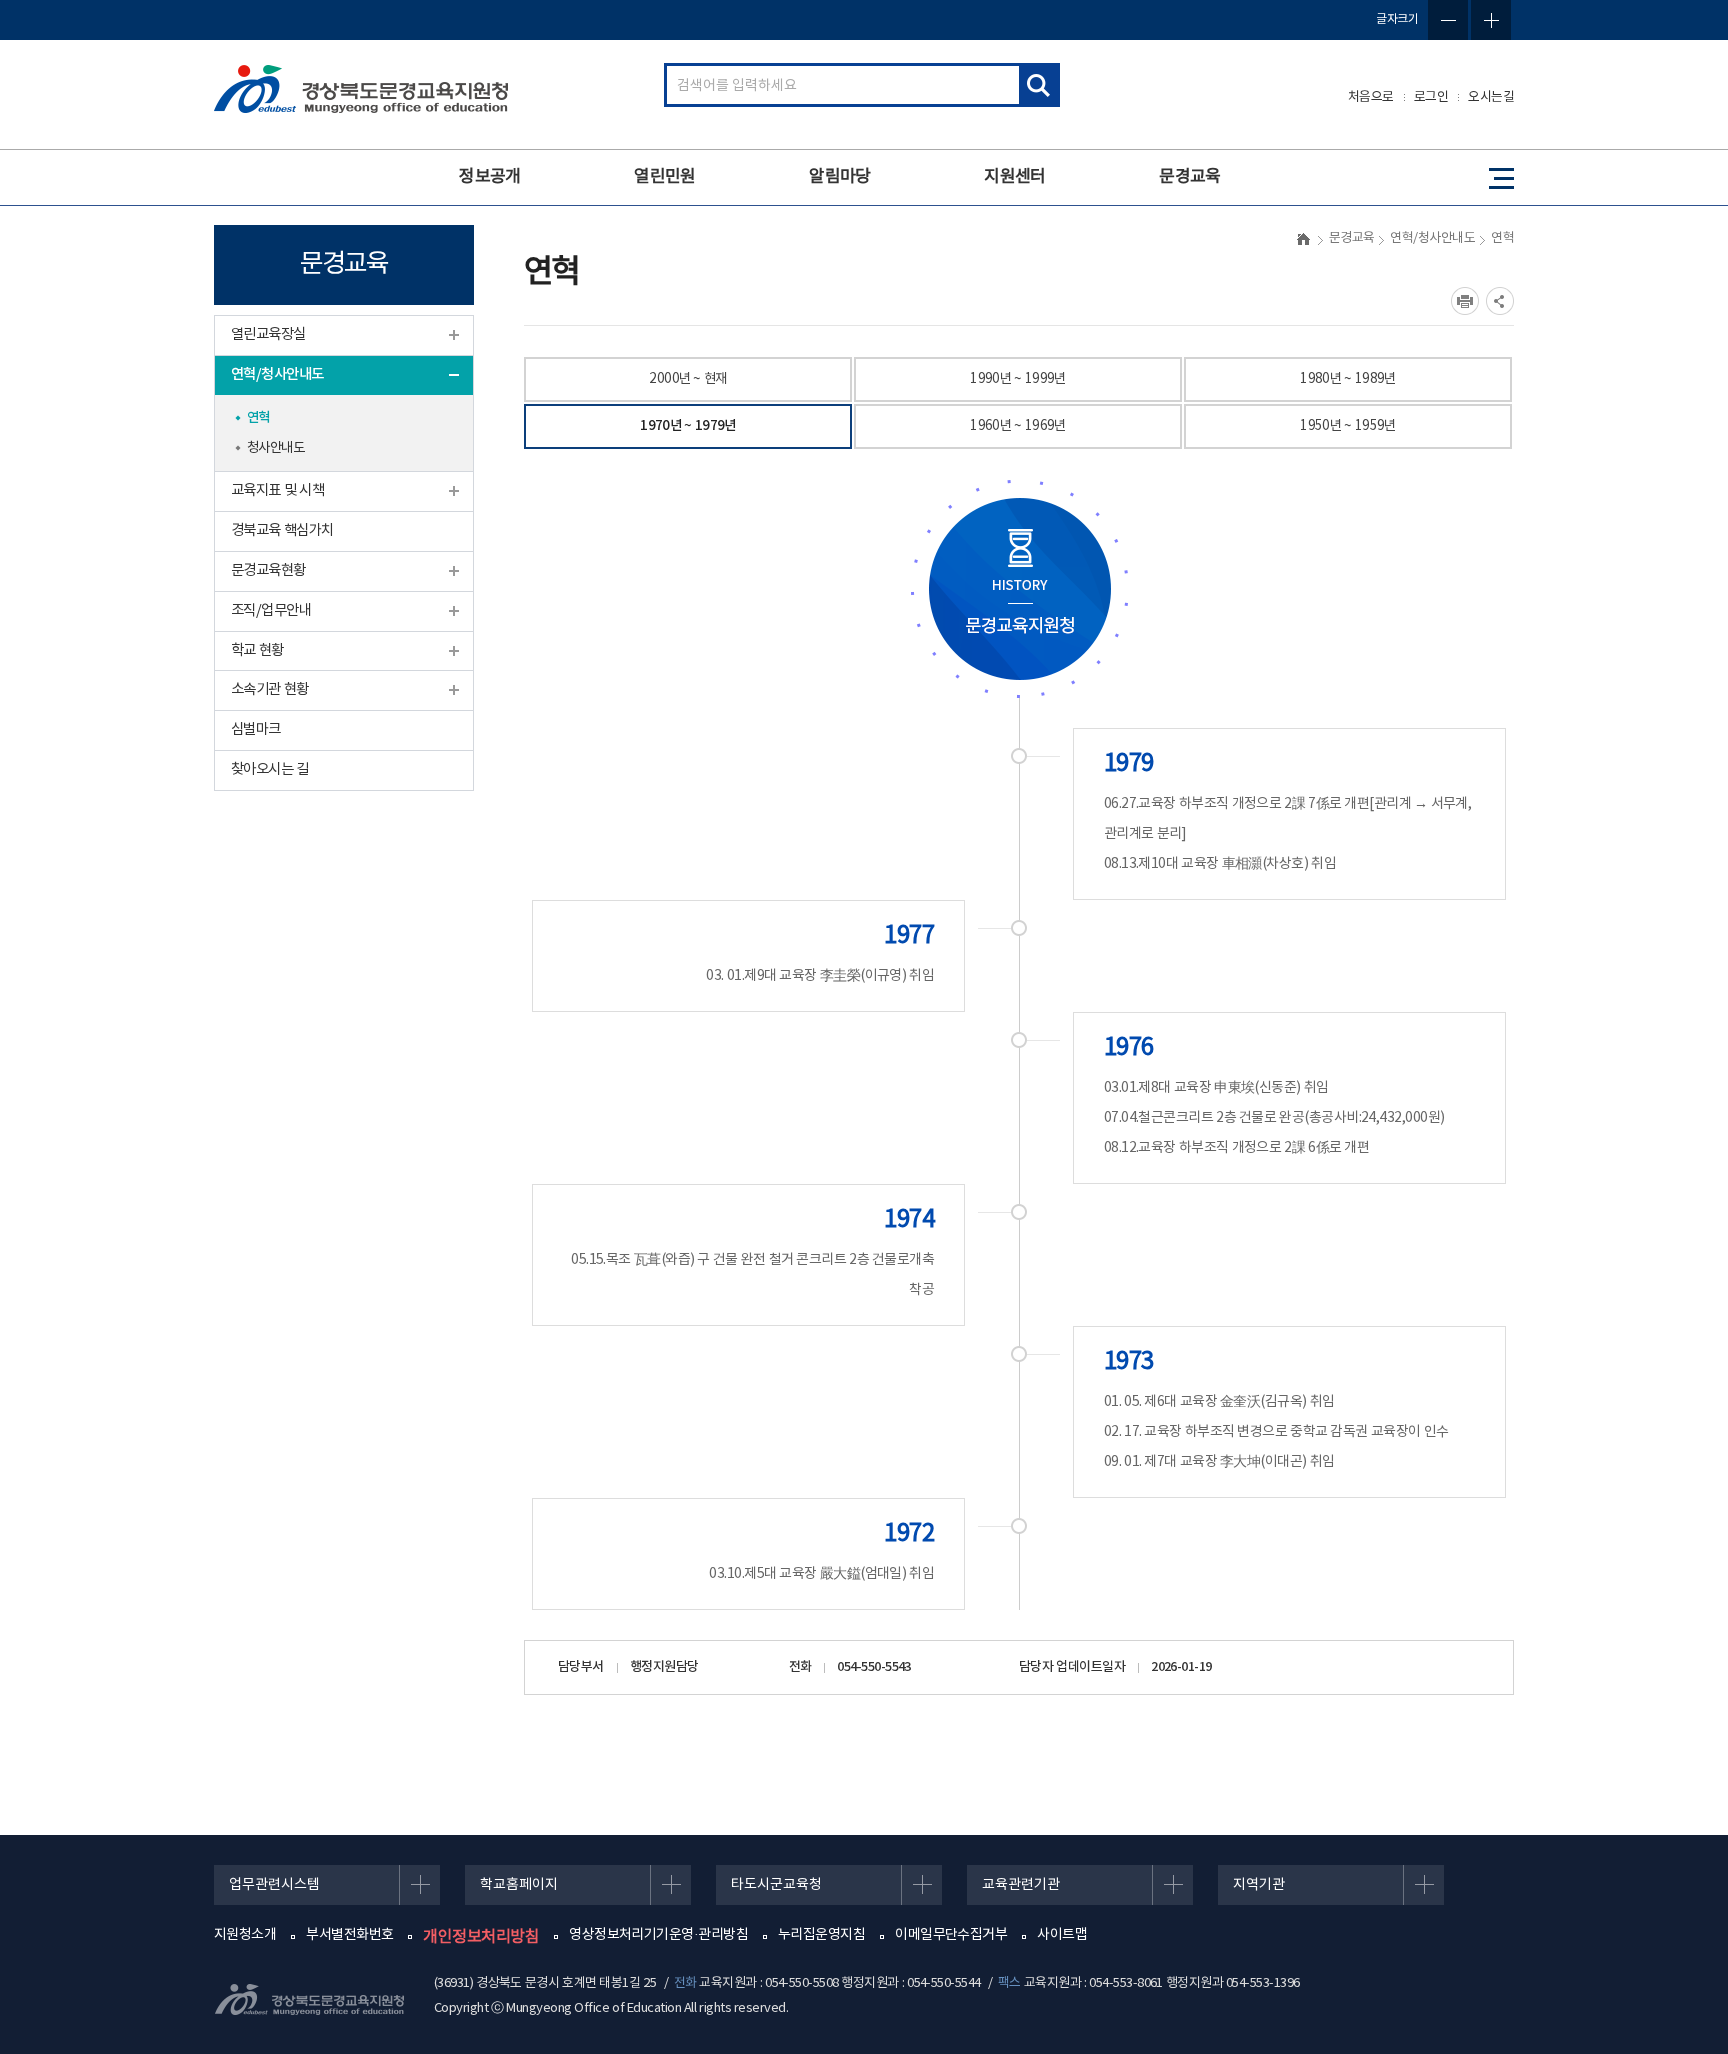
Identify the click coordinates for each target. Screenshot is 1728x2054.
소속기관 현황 (270, 689)
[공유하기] (1500, 301)
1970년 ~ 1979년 (688, 426)
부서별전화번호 (349, 1935)
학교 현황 (257, 650)
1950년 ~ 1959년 (1348, 426)
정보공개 (490, 177)
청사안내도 (275, 448)
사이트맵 (1062, 1935)
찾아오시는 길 (270, 769)
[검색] (1038, 85)
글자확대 (1491, 20)
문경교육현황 (268, 570)
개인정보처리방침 (481, 1937)
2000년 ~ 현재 (688, 379)
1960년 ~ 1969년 (1018, 426)
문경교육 (1190, 177)
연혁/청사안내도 (277, 374)
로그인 (1431, 97)
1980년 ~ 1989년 (1348, 379)
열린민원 (665, 177)
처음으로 (1371, 97)
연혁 (258, 418)
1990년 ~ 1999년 (1018, 379)
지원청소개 (245, 1935)
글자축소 (1448, 20)
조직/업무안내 (271, 610)
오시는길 (1491, 97)
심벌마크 (256, 729)
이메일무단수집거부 (951, 1935)
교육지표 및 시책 (277, 490)
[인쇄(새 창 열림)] (1465, 301)
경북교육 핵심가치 (282, 530)
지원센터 (1015, 177)
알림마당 (840, 177)
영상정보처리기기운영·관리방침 (658, 1935)
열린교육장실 (268, 334)
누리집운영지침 (821, 1935)
